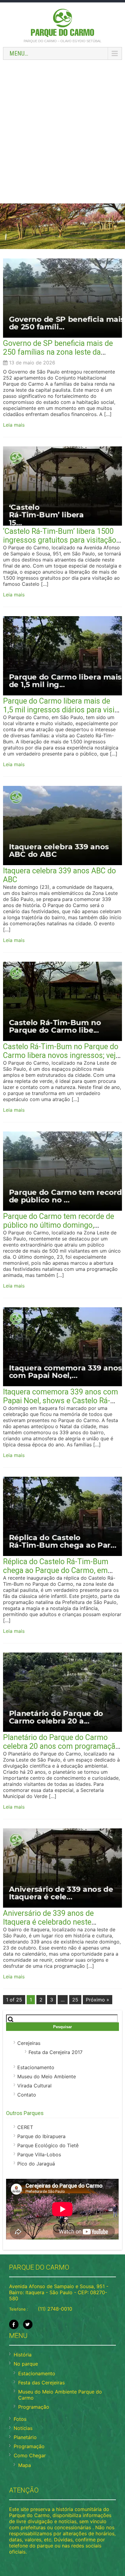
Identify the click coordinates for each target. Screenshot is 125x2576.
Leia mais (14, 425)
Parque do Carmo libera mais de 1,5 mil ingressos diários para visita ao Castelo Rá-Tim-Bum (62, 710)
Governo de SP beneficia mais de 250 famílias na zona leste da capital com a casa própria (58, 352)
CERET (25, 2127)
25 (75, 2000)
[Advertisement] (62, 128)
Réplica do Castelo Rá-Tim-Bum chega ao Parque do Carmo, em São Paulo (56, 1570)
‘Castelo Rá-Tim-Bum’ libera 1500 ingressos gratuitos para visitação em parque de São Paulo (60, 540)
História (23, 2355)
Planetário (25, 2437)
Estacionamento (36, 2067)
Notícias (23, 2428)
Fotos (20, 2419)
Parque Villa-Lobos (39, 2155)
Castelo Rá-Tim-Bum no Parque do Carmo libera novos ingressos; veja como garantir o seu (61, 1055)
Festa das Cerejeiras (41, 2383)
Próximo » (98, 2000)
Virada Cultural (34, 2086)
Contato (27, 2095)
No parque (26, 2364)
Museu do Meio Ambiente (47, 2076)
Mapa (25, 2465)
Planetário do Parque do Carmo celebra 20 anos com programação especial (61, 1746)
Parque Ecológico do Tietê (48, 2145)
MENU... (19, 53)
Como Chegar (30, 2455)
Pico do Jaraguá (36, 2164)
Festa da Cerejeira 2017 (56, 2052)
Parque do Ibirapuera (41, 2136)
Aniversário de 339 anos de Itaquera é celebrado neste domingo (48, 1922)
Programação (34, 2407)
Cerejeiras (29, 2043)
